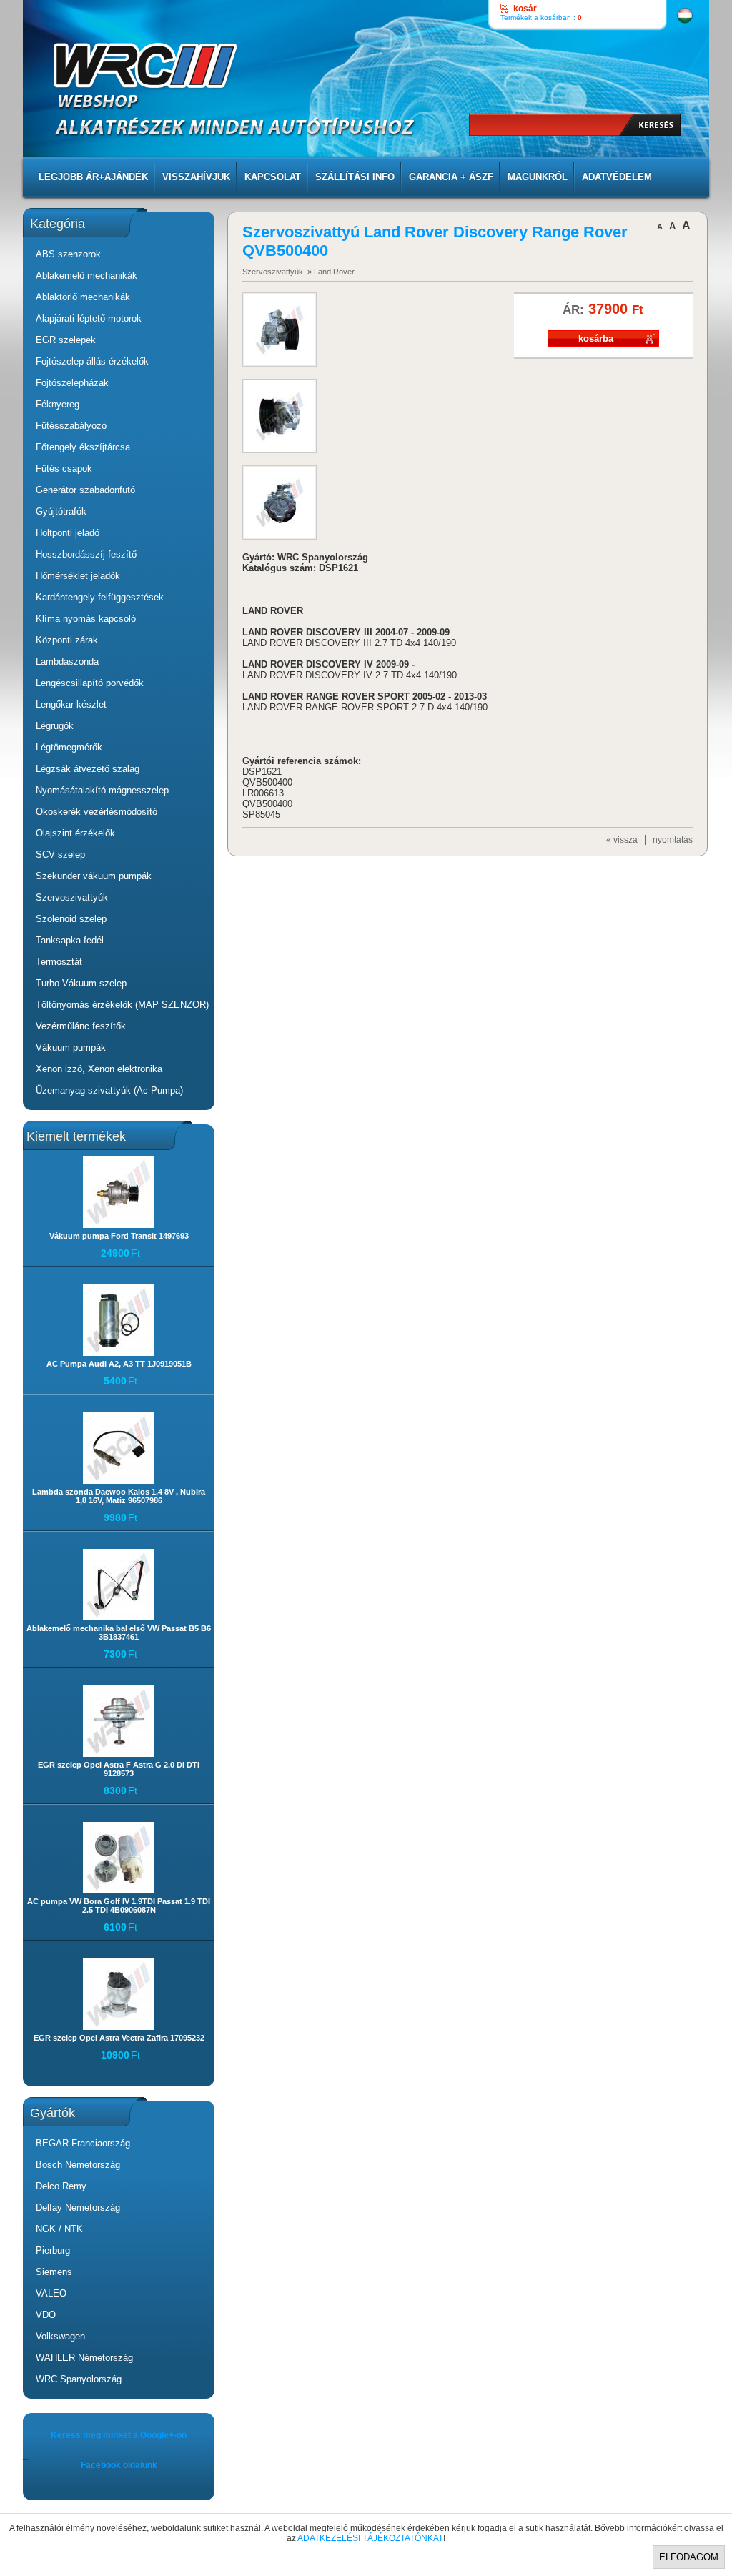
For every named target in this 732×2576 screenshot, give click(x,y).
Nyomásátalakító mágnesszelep (102, 790)
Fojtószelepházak (72, 383)
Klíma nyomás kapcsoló (86, 619)
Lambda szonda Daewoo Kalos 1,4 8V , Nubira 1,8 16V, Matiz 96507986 (119, 1496)
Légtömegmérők (69, 747)
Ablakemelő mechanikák (86, 276)
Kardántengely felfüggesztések (100, 597)
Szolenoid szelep (71, 919)
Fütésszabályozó (71, 426)
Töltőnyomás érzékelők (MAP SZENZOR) (122, 1005)
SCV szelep (60, 854)
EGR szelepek (66, 340)
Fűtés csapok (64, 469)
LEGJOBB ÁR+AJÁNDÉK (93, 177)
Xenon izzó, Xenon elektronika (99, 1069)
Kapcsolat (273, 177)
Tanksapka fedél (70, 940)
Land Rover (334, 272)
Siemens (54, 2272)
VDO (46, 2315)
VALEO (51, 2293)
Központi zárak (67, 640)
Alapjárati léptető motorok (89, 318)
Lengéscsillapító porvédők (90, 683)
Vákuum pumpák (71, 1047)
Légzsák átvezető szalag (88, 769)
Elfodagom (689, 2557)
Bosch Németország (78, 2165)
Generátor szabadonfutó (85, 490)
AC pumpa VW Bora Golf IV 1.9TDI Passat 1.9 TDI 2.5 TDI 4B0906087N (119, 1906)
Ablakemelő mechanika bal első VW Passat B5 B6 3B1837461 (119, 1633)
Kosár (525, 9)
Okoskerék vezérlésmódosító (97, 812)
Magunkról (538, 177)
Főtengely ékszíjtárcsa (83, 447)
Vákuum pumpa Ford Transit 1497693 (119, 1236)
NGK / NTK (59, 2229)
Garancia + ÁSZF (451, 177)
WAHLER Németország (84, 2358)
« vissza (622, 840)
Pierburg (53, 2250)
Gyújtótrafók (61, 511)
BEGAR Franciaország (83, 2143)
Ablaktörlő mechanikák (83, 297)
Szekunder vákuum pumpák (94, 876)
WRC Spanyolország (79, 2379)
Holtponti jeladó (68, 533)
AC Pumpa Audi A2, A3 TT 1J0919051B (119, 1364)
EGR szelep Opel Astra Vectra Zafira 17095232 (119, 2038)
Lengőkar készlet (71, 704)
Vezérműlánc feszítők (81, 1026)
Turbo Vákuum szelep (81, 983)
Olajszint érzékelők (75, 833)
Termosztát (59, 962)
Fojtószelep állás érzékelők (92, 361)
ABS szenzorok (68, 254)
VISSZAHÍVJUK (196, 177)
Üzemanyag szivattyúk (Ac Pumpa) (109, 1090)
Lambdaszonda (67, 662)
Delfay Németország (78, 2208)
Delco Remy (61, 2186)
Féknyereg (58, 404)
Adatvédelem (617, 177)
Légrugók (55, 726)
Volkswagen (60, 2336)
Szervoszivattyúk (72, 897)
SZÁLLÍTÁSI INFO (355, 177)
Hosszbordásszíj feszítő (86, 554)
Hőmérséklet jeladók (78, 576)
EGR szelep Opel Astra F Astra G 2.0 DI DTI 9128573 (119, 1769)
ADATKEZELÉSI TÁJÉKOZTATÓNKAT (370, 2538)
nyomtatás (673, 840)
